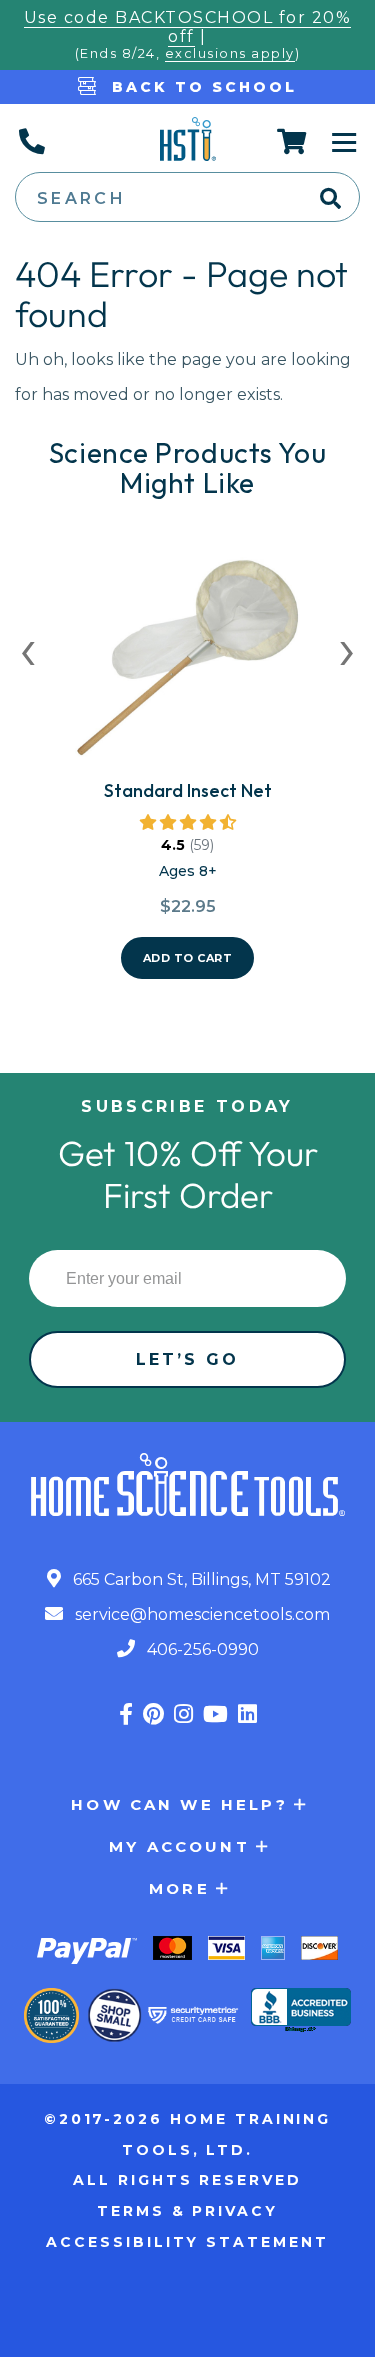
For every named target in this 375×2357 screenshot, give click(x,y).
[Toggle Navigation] (344, 141)
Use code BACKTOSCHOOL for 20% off (188, 27)
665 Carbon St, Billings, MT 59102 (200, 1579)
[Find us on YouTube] (215, 1714)
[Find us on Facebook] (126, 1714)
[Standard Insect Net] (188, 665)
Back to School (200, 87)
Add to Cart (188, 958)
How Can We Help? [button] (179, 1804)
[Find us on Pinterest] (153, 1714)
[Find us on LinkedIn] (247, 1714)
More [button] (179, 1888)
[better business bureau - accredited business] (301, 2012)
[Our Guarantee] (51, 2015)
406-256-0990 (201, 1649)
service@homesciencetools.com (200, 1614)
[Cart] (292, 141)
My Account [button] (179, 1846)
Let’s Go (188, 1359)
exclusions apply (230, 53)
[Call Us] (31, 141)
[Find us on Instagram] (183, 1714)
